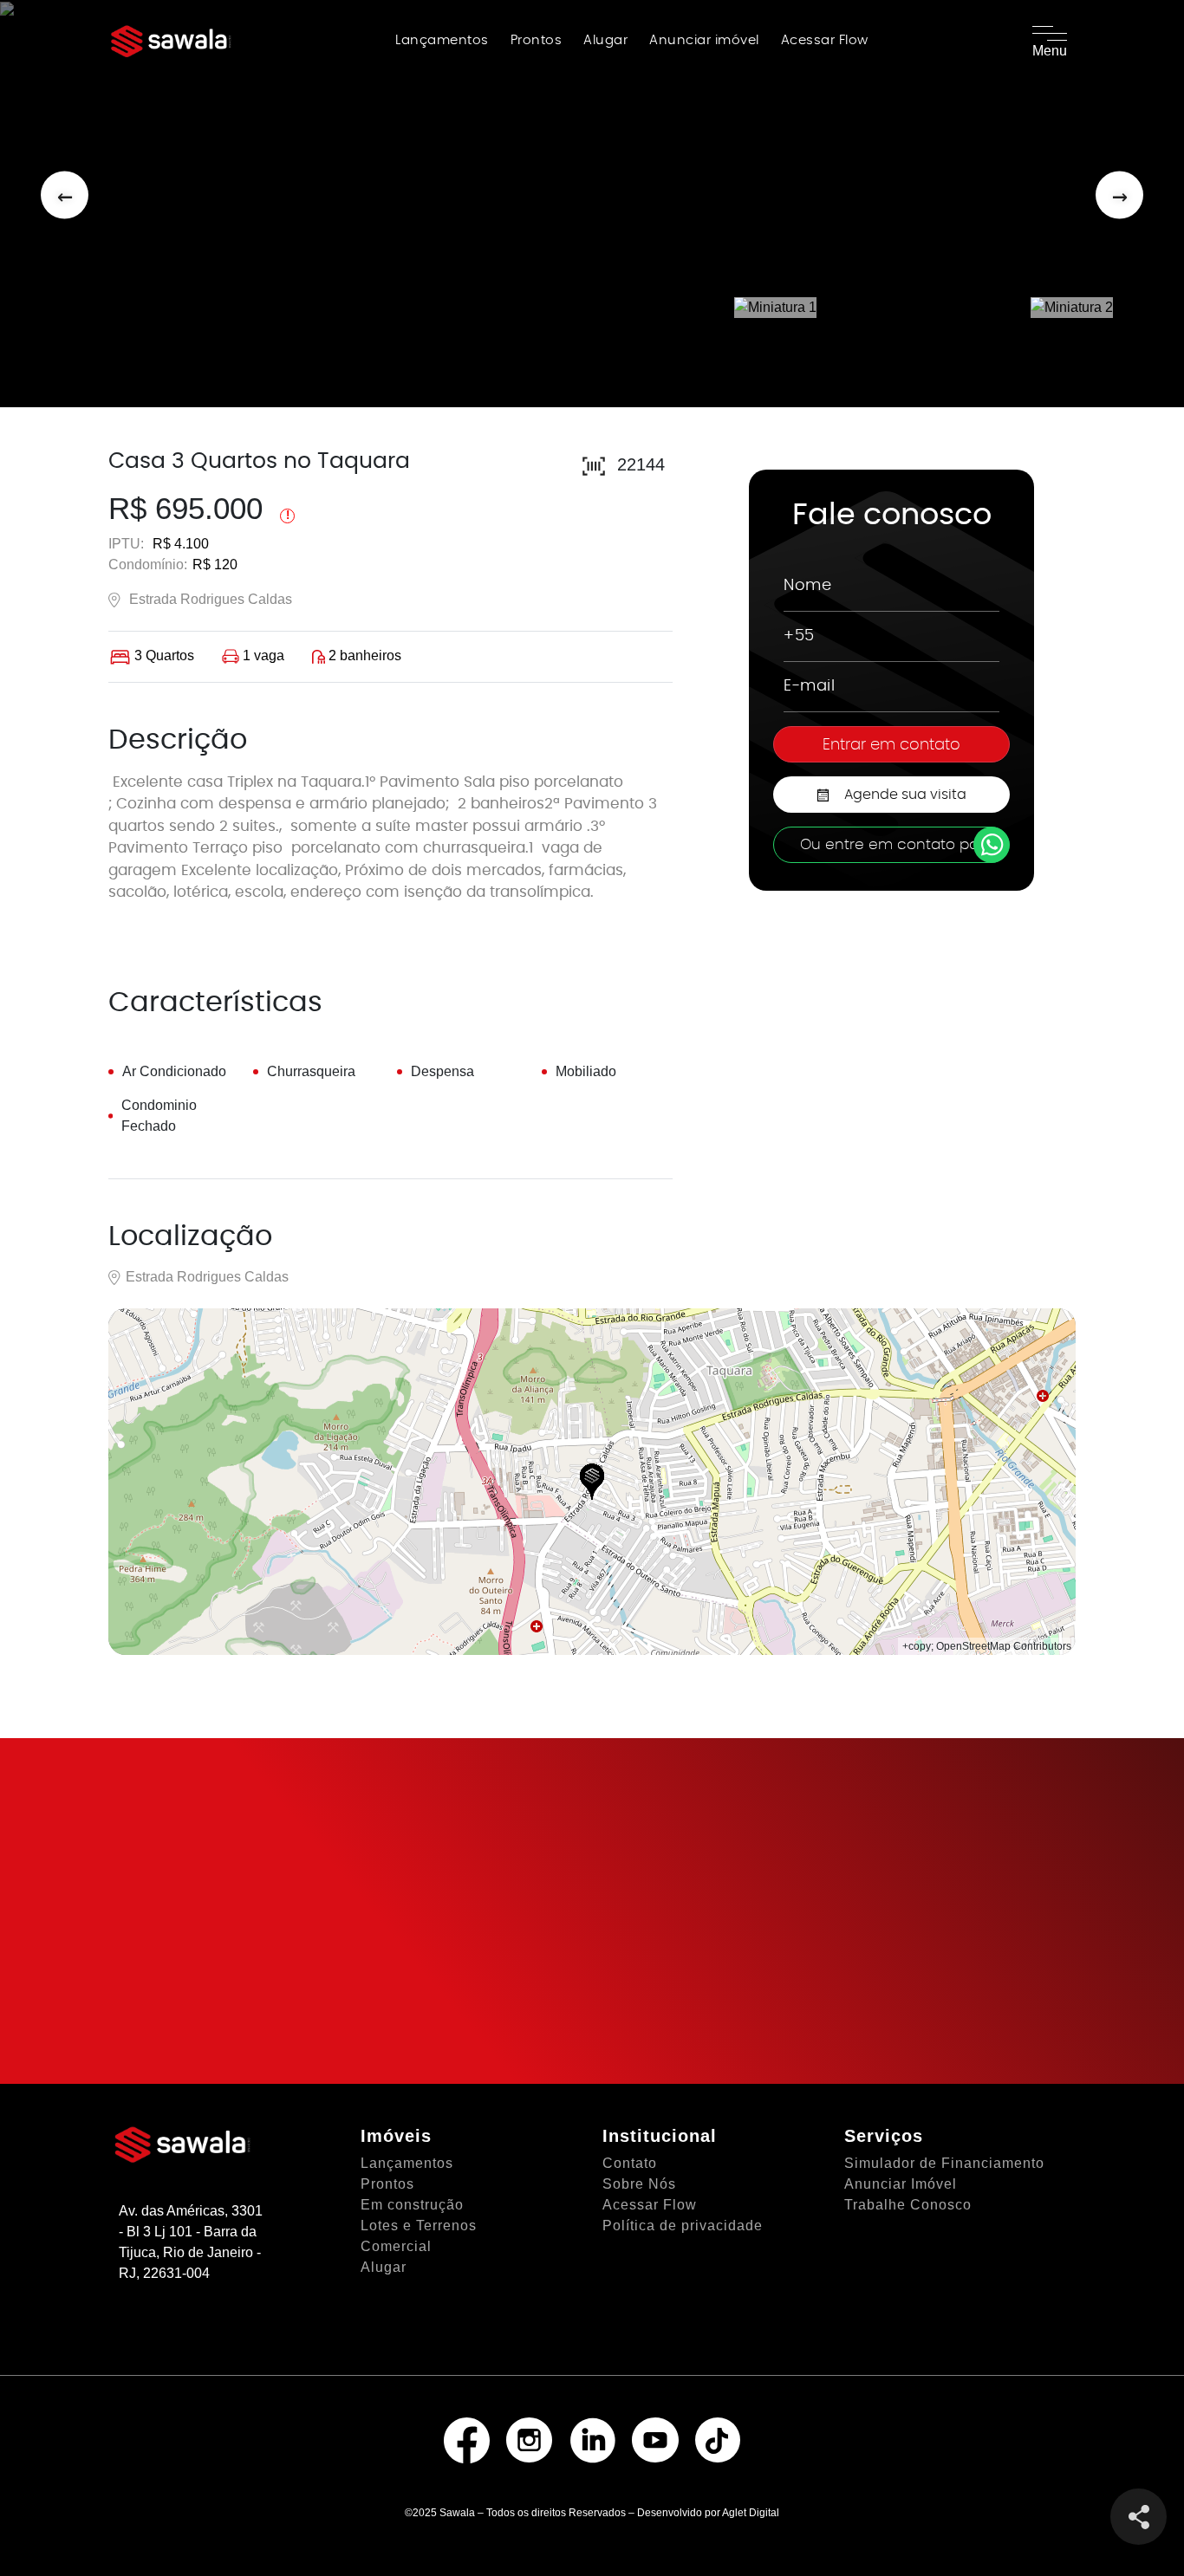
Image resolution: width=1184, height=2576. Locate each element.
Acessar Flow (825, 40)
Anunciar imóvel (704, 40)
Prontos (537, 40)
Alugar (605, 40)
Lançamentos (442, 40)
